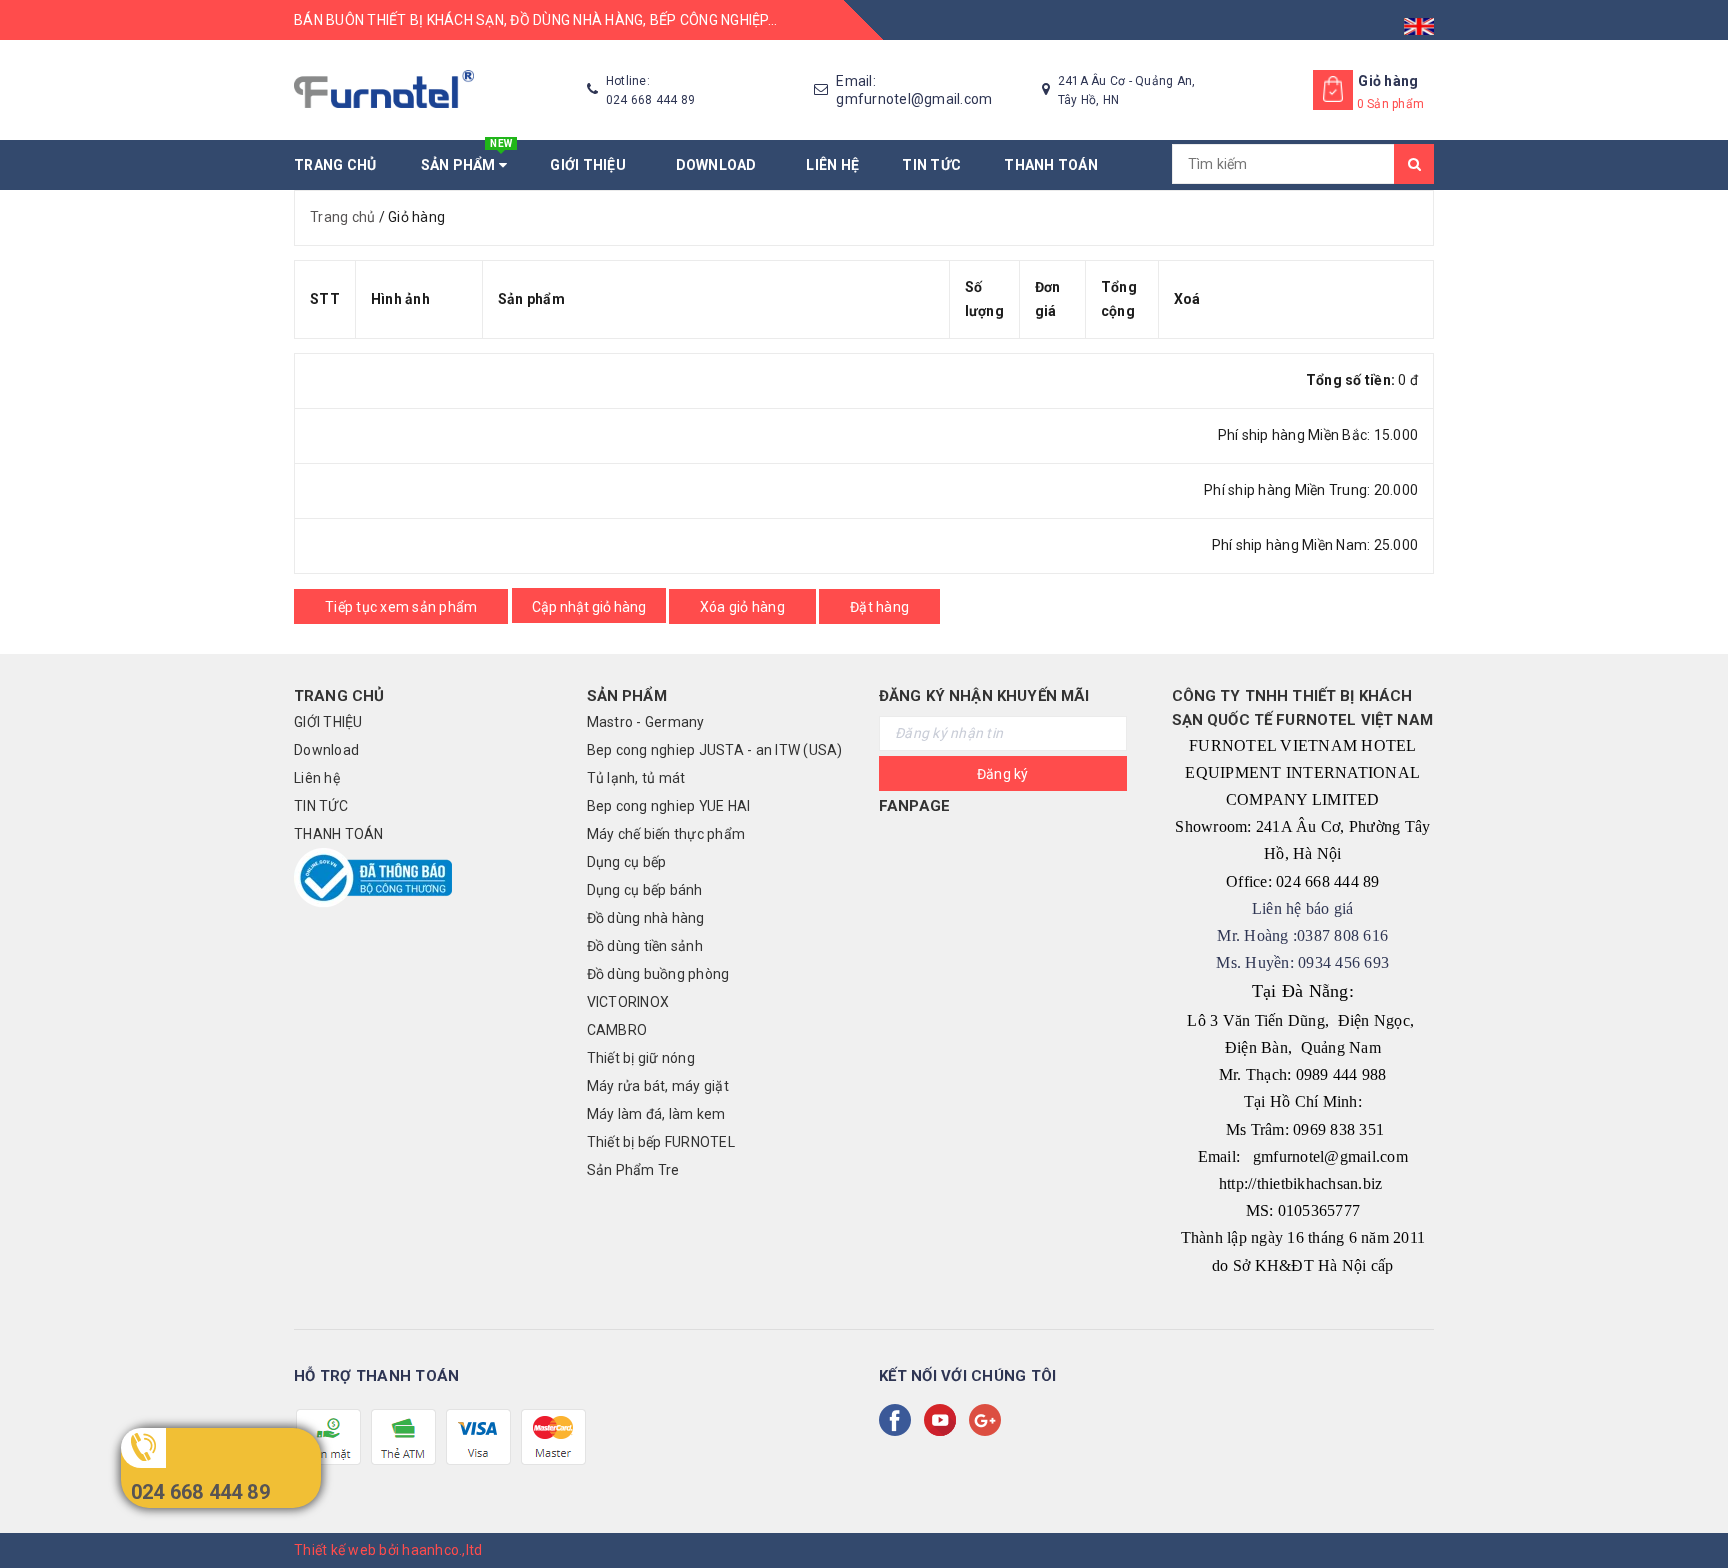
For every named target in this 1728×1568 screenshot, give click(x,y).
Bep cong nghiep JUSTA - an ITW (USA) (715, 750)
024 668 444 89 (200, 1492)
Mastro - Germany (646, 722)
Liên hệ (832, 165)
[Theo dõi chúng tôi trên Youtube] (944, 1420)
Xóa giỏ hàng (742, 607)
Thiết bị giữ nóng (641, 1058)
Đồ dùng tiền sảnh (645, 946)
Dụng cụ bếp (627, 862)
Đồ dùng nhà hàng (646, 918)
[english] (1419, 20)
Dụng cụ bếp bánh (645, 890)
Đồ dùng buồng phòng (658, 974)
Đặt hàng (879, 607)
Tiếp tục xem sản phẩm (401, 607)
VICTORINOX (628, 1002)
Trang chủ (335, 165)
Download (720, 165)
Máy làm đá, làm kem (656, 1114)
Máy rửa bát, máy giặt (658, 1086)
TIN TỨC (931, 165)
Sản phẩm (467, 156)
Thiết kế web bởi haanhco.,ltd (388, 1550)
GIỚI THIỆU (591, 165)
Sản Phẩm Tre (633, 1170)
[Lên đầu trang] (1693, 1508)
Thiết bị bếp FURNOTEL (661, 1142)
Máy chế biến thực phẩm (666, 834)
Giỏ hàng (1388, 81)
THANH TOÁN (1051, 165)
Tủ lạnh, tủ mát (636, 778)
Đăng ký (1003, 774)
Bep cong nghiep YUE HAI (669, 806)
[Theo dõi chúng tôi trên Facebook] (899, 1420)
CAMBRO (617, 1030)
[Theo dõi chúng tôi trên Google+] (989, 1420)
